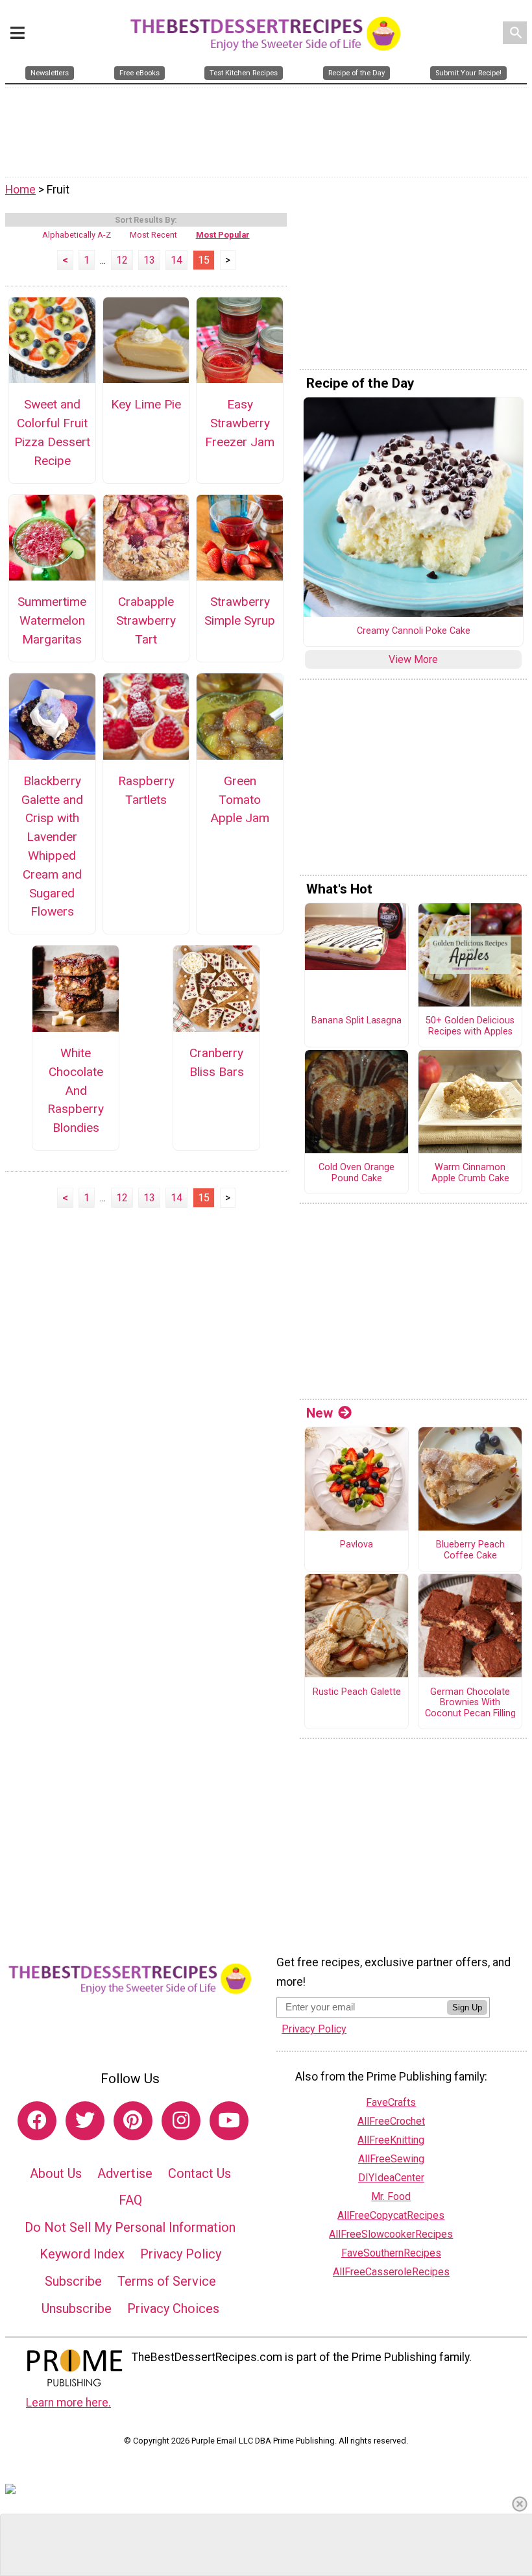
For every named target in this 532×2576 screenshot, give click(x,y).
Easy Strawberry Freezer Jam (240, 423)
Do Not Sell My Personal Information (130, 2227)
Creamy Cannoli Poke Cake (414, 631)
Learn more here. (68, 2403)
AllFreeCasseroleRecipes (391, 2272)
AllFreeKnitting (391, 2140)
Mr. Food (391, 2196)
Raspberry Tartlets (146, 790)
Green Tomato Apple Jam (240, 800)
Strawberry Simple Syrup (240, 611)
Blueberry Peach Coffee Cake (470, 1550)
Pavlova (357, 1545)
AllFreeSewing (391, 2159)
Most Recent (153, 235)
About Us (56, 2173)
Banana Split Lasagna (357, 1021)
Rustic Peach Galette (357, 1692)
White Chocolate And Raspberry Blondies (76, 1090)
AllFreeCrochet (391, 2121)
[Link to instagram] (181, 2121)
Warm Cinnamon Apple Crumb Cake (470, 1173)
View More (413, 659)
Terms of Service (167, 2281)
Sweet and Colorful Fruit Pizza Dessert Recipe (52, 432)
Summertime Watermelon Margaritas (52, 620)
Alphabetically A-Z (77, 235)
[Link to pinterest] (133, 2121)
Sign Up (467, 2007)
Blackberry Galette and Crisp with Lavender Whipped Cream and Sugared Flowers (52, 846)
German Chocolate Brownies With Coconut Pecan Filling (470, 1703)
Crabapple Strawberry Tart (146, 620)
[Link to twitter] (85, 2121)
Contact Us (199, 2173)
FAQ (130, 2200)
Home (20, 190)
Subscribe (73, 2281)
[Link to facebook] (37, 2121)
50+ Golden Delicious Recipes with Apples (470, 1026)
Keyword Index (82, 2254)
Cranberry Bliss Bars (217, 1062)
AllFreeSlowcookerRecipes (391, 2234)
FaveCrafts (391, 2102)
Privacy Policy (181, 2254)
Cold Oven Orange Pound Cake (357, 1173)
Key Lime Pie (146, 404)
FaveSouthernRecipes (391, 2253)
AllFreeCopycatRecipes (391, 2215)
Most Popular (223, 235)
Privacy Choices (173, 2308)
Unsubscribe (77, 2308)
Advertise (125, 2173)
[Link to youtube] (229, 2121)
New (320, 1413)
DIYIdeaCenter (391, 2178)
